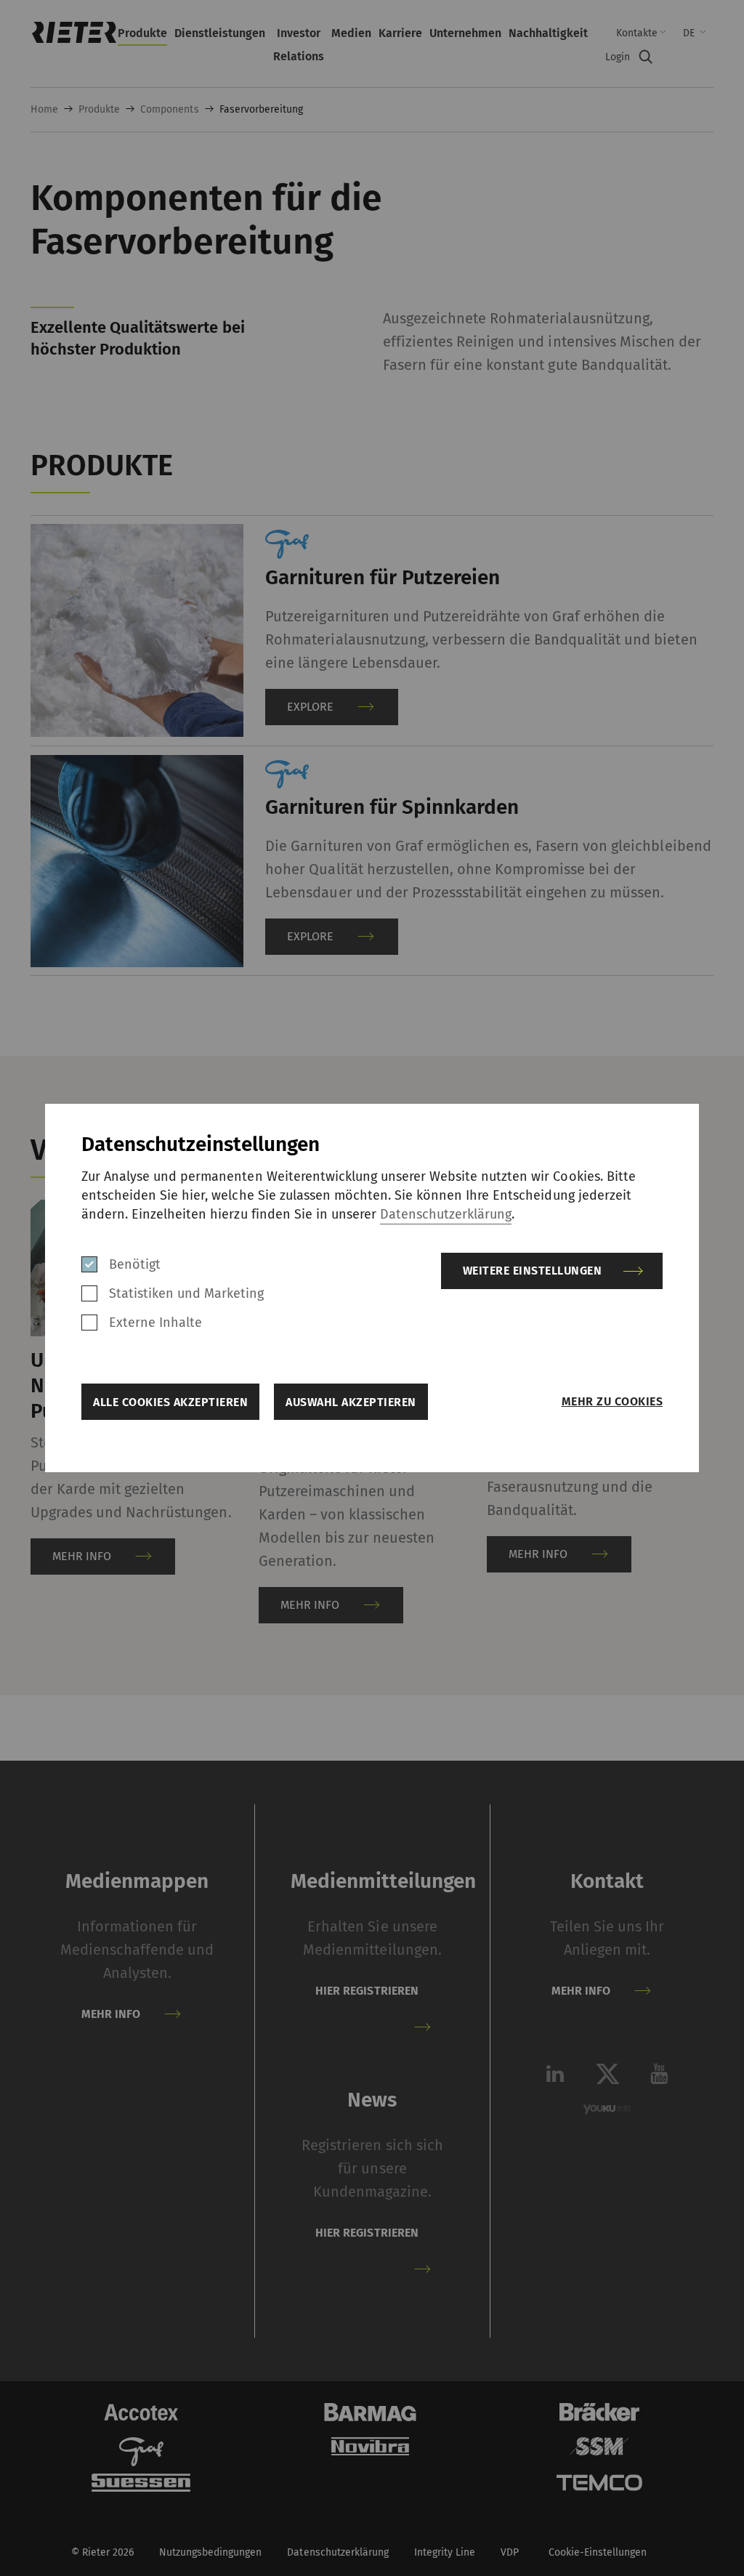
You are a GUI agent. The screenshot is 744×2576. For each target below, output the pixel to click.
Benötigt (135, 1264)
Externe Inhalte (155, 1323)
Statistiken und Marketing (187, 1293)
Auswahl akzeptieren (351, 1402)
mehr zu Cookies (612, 1401)
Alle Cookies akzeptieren (170, 1402)
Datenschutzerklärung (446, 1214)
